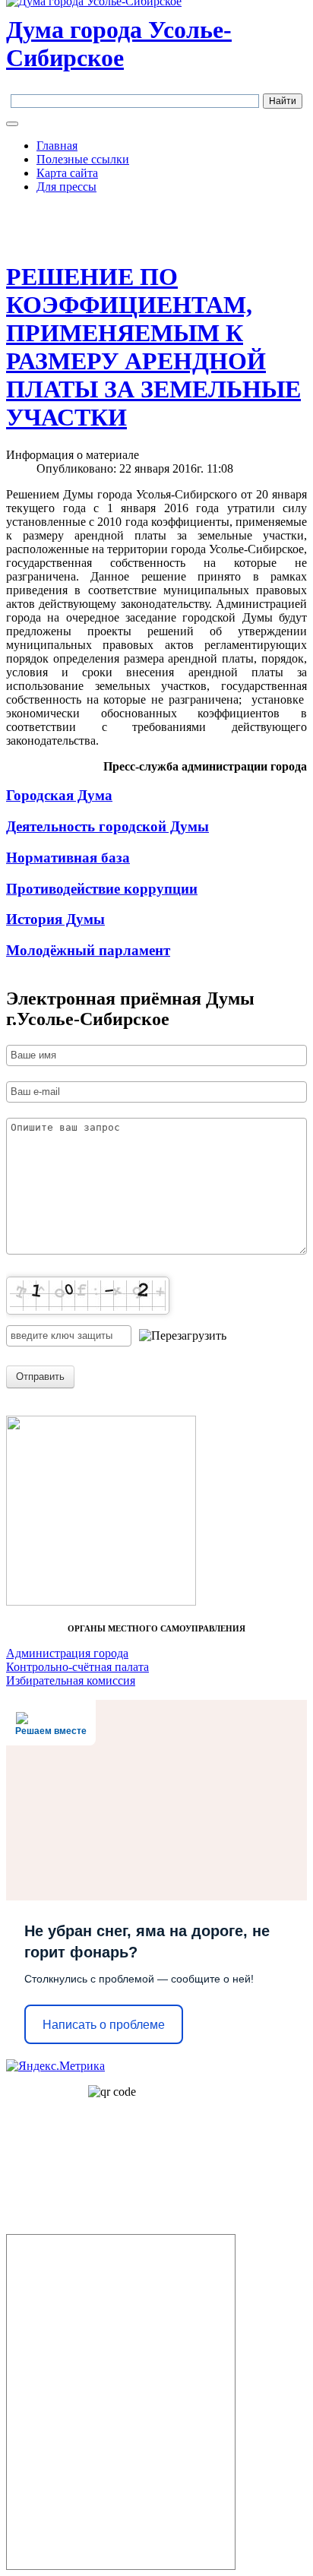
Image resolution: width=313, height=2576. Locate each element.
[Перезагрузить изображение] (183, 1336)
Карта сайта (67, 173)
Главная (57, 146)
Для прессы (66, 187)
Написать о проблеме (104, 2025)
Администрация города (67, 1653)
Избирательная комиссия (71, 1680)
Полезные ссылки (83, 159)
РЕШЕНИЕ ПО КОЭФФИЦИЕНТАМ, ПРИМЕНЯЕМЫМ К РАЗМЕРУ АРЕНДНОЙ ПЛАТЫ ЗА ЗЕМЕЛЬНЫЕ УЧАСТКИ (153, 347)
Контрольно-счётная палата (77, 1667)
